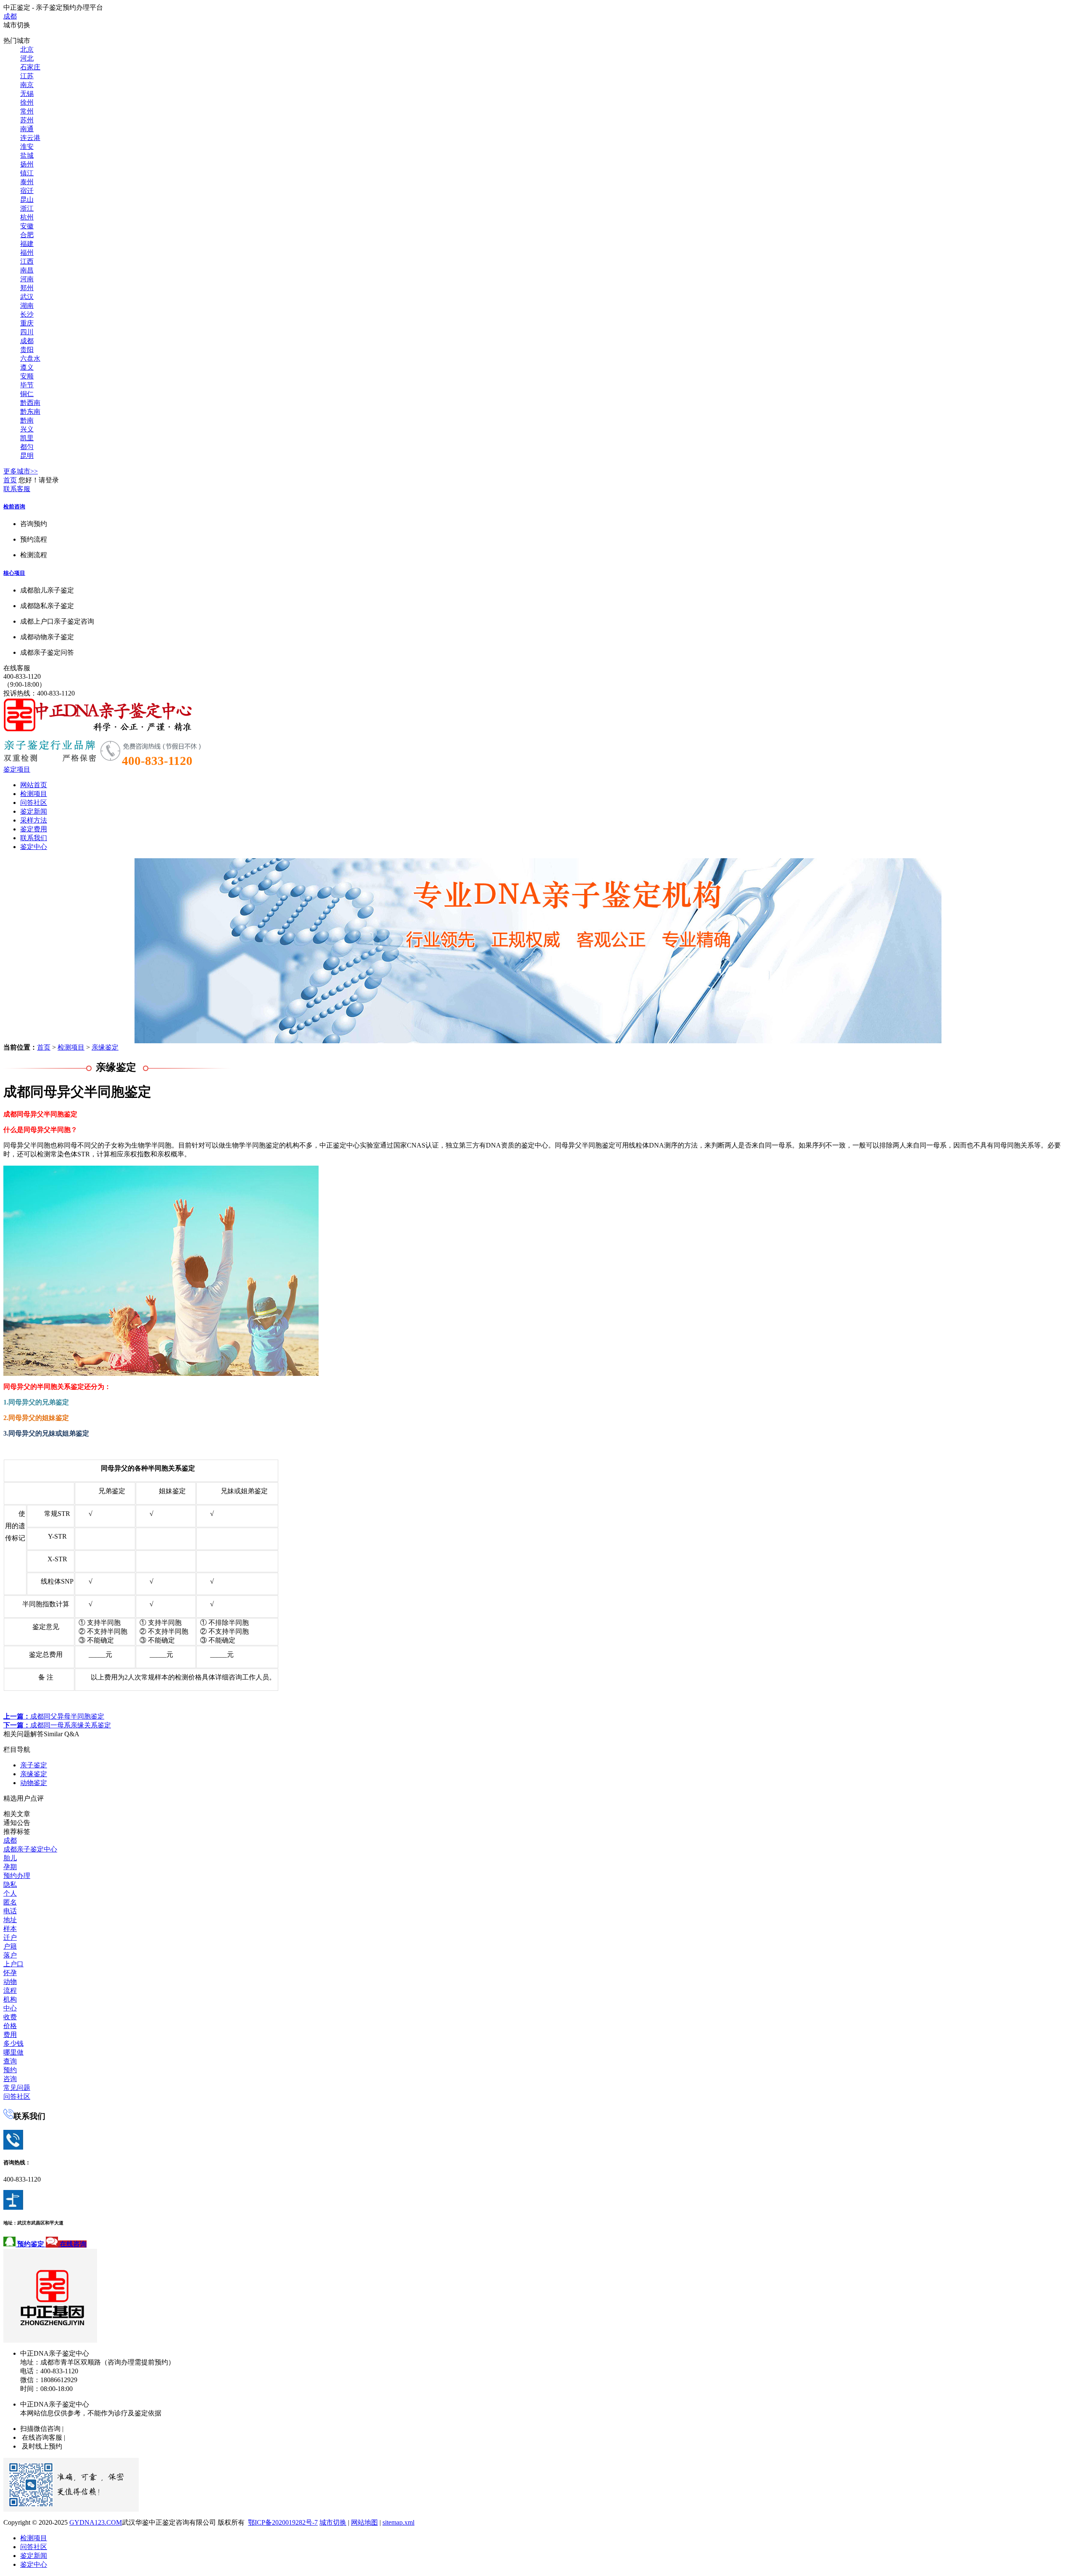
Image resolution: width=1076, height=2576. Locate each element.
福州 (27, 253)
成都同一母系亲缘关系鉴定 (57, 1725)
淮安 (27, 147)
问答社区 (34, 803)
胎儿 (10, 1858)
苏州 (27, 120)
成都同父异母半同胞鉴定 (54, 1716)
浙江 (27, 208)
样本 (10, 1929)
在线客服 (17, 668)
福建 (27, 244)
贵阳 (27, 350)
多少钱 (13, 2043)
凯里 (27, 438)
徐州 (27, 102)
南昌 (27, 270)
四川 (27, 332)
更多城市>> (21, 471)
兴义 (27, 429)
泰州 (27, 182)
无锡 (27, 94)
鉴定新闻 (34, 811)
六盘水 (30, 358)
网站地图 (364, 2522)
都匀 (27, 447)
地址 (10, 1920)
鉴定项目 (17, 769)
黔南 (27, 420)
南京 (27, 85)
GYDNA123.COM (96, 2522)
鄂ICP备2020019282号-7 (283, 2522)
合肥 (27, 235)
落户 (10, 1955)
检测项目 (34, 794)
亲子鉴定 (34, 1765)
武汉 (27, 297)
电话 (10, 1911)
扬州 (27, 164)
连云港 (30, 138)
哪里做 (13, 2052)
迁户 (10, 1937)
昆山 (27, 200)
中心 (10, 2008)
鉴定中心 (34, 847)
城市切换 (333, 2522)
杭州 (27, 217)
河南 (27, 279)
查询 (10, 2061)
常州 (27, 111)
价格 (10, 2026)
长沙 (27, 314)
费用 (10, 2035)
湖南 (27, 305)
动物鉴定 (34, 1783)
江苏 (27, 76)
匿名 (10, 1902)
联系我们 (34, 838)
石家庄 (30, 67)
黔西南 (30, 403)
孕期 (10, 1867)
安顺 (27, 376)
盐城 (27, 155)
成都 (10, 16)
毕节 (27, 385)
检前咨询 (14, 506)
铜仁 (27, 394)
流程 (10, 1990)
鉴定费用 (34, 829)
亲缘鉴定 (105, 1047)
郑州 (27, 288)
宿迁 (27, 191)
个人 (10, 1893)
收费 (10, 2017)
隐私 (10, 1884)
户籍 (10, 1946)
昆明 (27, 456)
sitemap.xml (398, 2522)
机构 (10, 1999)
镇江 (27, 173)
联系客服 (17, 489)
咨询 (10, 2079)
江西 (27, 261)
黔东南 (30, 411)
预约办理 (17, 1876)
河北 (27, 58)
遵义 (27, 367)
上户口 (13, 1964)
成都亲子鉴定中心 (30, 1849)
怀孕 (10, 1973)
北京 (27, 49)
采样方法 (34, 820)
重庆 (27, 323)
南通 (27, 129)
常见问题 (17, 2088)
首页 (10, 480)
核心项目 (14, 573)
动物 (10, 1982)
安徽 (27, 226)
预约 (10, 2070)
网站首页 (34, 785)
